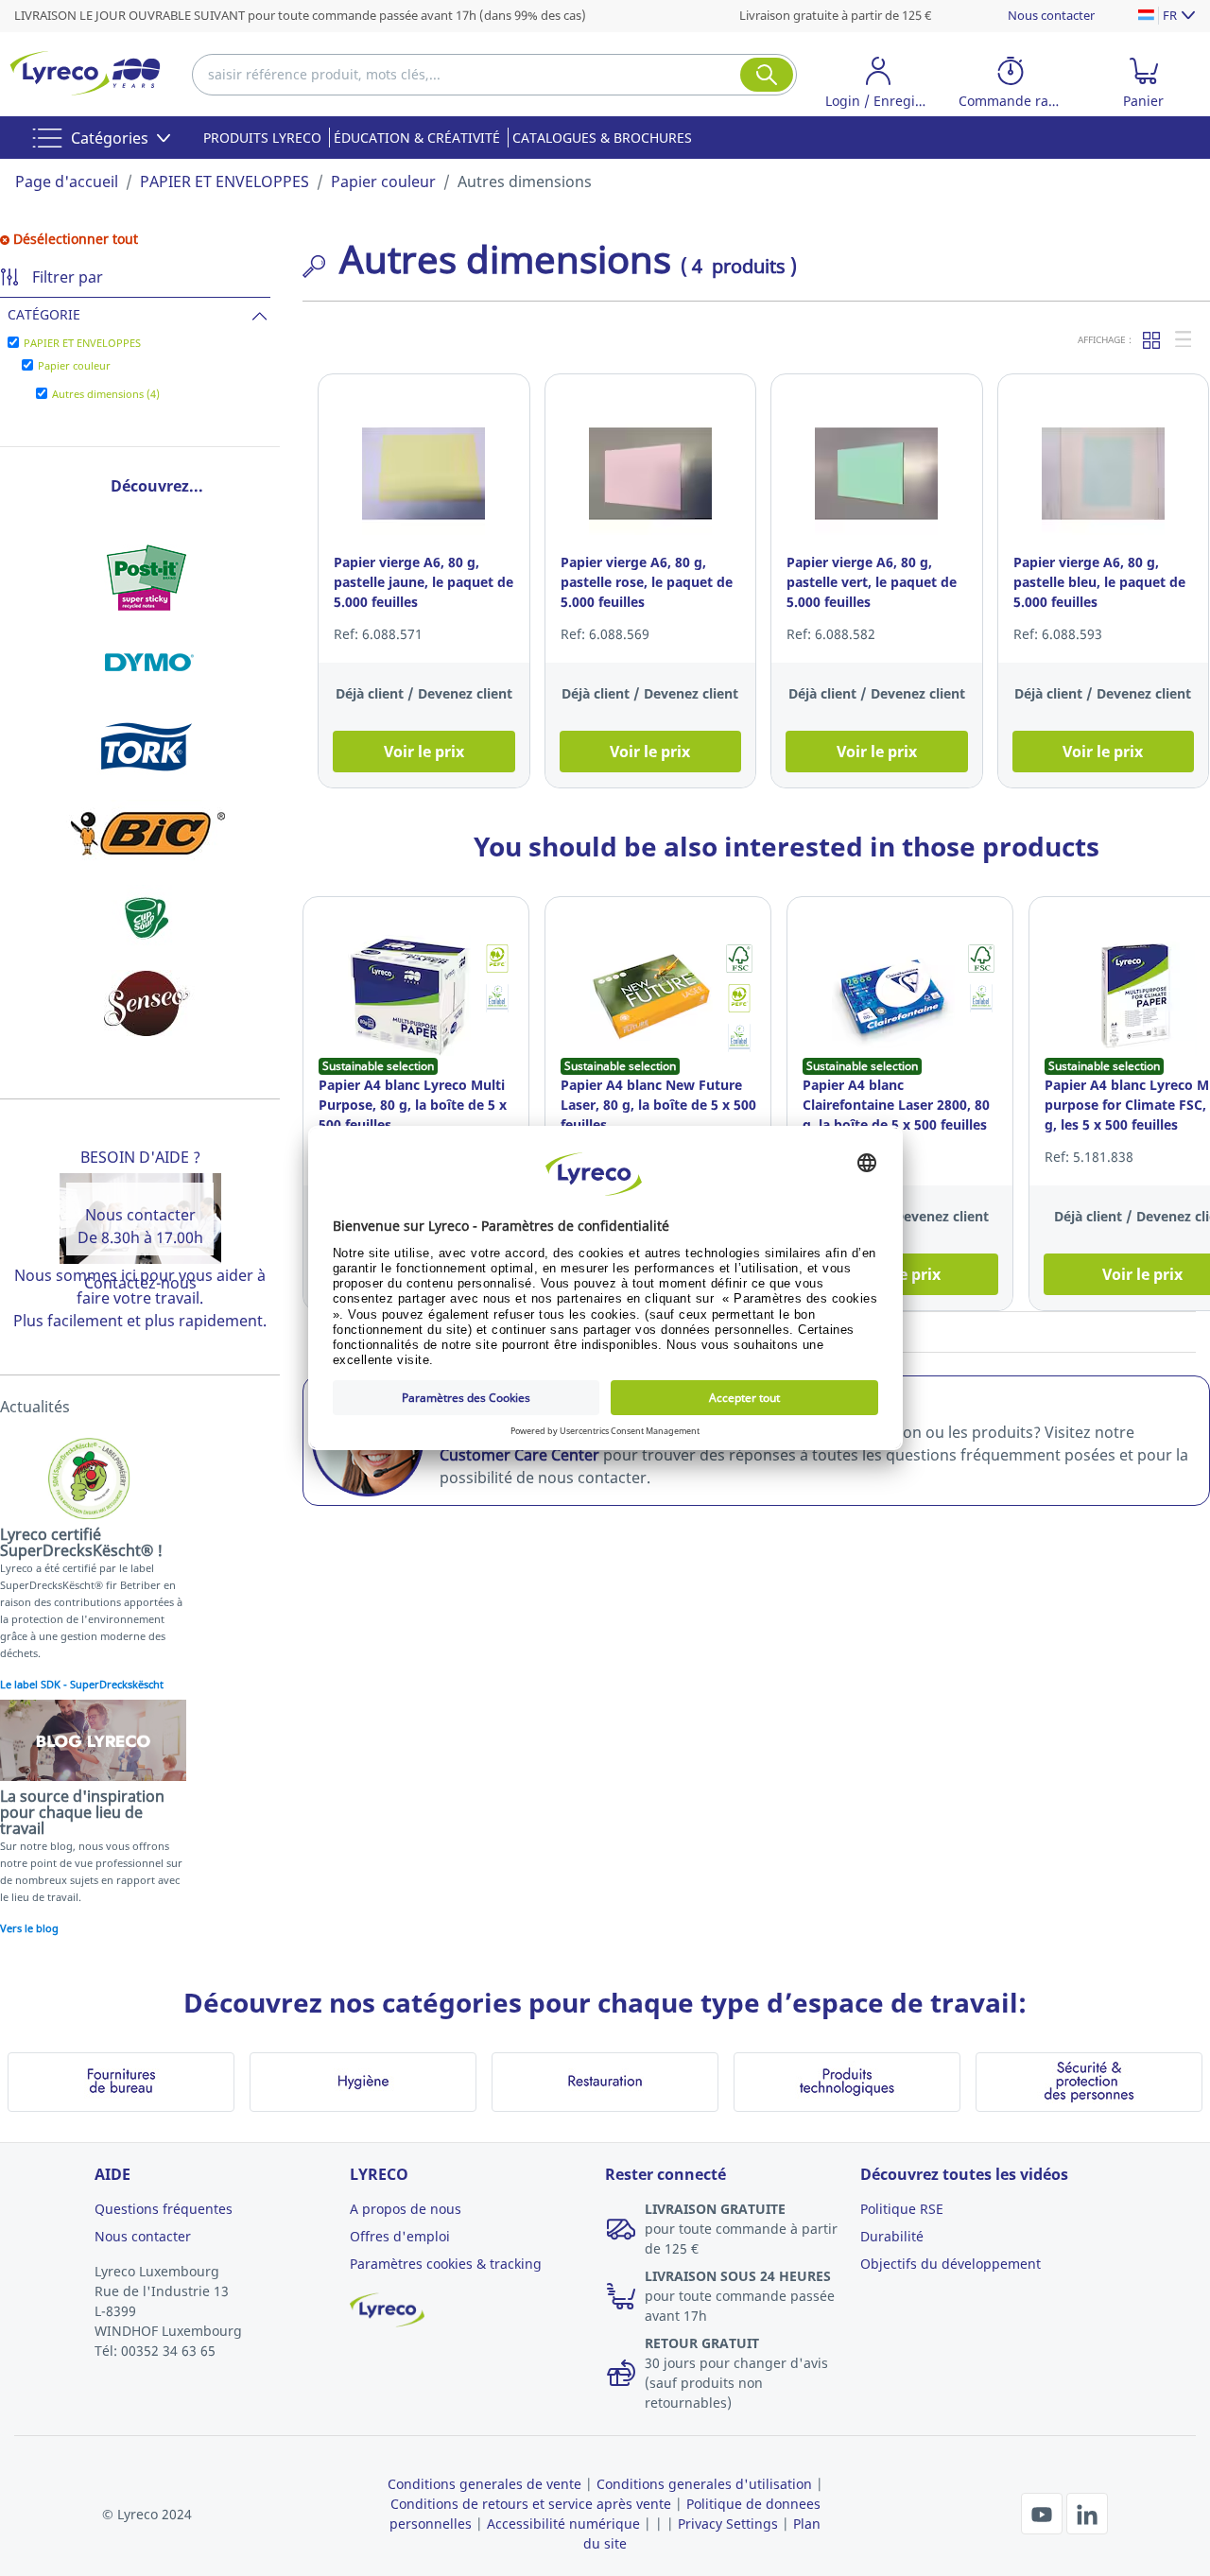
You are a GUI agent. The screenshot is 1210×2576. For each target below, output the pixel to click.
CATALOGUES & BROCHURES (602, 138)
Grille (1152, 339)
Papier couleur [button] (74, 365)
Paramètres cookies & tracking (446, 2264)
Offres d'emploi (400, 2236)
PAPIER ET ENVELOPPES (225, 182)
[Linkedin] (1087, 2512)
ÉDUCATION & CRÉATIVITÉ (417, 138)
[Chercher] (767, 75)
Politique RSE (902, 2209)
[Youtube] (1044, 2512)
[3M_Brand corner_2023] (147, 578)
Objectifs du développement (951, 2264)
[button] (878, 86)
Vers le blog (29, 1928)
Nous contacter (1051, 15)
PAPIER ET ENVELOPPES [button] (82, 343)
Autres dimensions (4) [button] (106, 394)
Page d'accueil (67, 182)
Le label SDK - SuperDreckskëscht (82, 1684)
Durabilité (892, 2236)
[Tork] (147, 748)
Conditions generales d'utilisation (704, 2484)
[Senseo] (147, 1003)
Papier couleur (383, 182)
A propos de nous (406, 2209)
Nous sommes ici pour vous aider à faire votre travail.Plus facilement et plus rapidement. (140, 1298)
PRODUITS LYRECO (262, 138)
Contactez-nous (140, 1283)
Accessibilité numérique (563, 2524)
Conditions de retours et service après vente (531, 2504)
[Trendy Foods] (147, 918)
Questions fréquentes (164, 2209)
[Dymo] (147, 663)
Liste (1184, 339)
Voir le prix (424, 752)
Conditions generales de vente (484, 2484)
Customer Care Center (519, 1455)
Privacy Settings (728, 2524)
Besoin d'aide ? (140, 1157)
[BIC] (147, 833)
